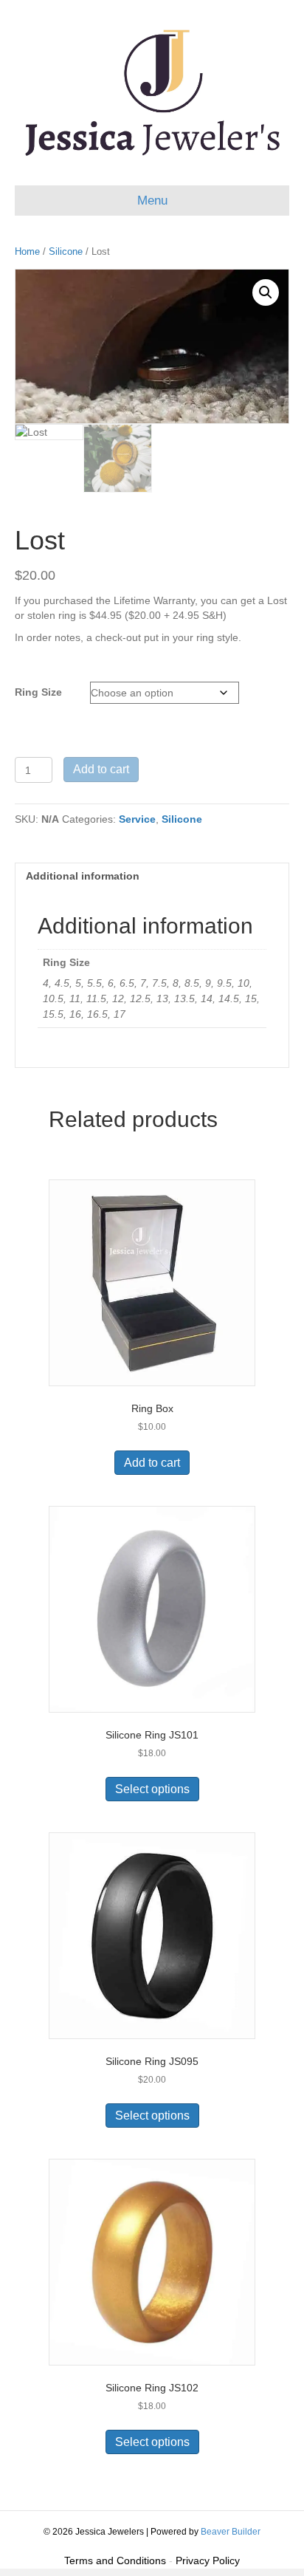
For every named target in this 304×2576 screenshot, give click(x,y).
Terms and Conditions (115, 2560)
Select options (152, 1789)
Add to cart (101, 769)
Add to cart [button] (152, 1463)
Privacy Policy (208, 2560)
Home (27, 251)
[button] (266, 292)
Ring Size (38, 692)
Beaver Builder (231, 2532)
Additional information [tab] (83, 876)
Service (137, 819)
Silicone (66, 251)
